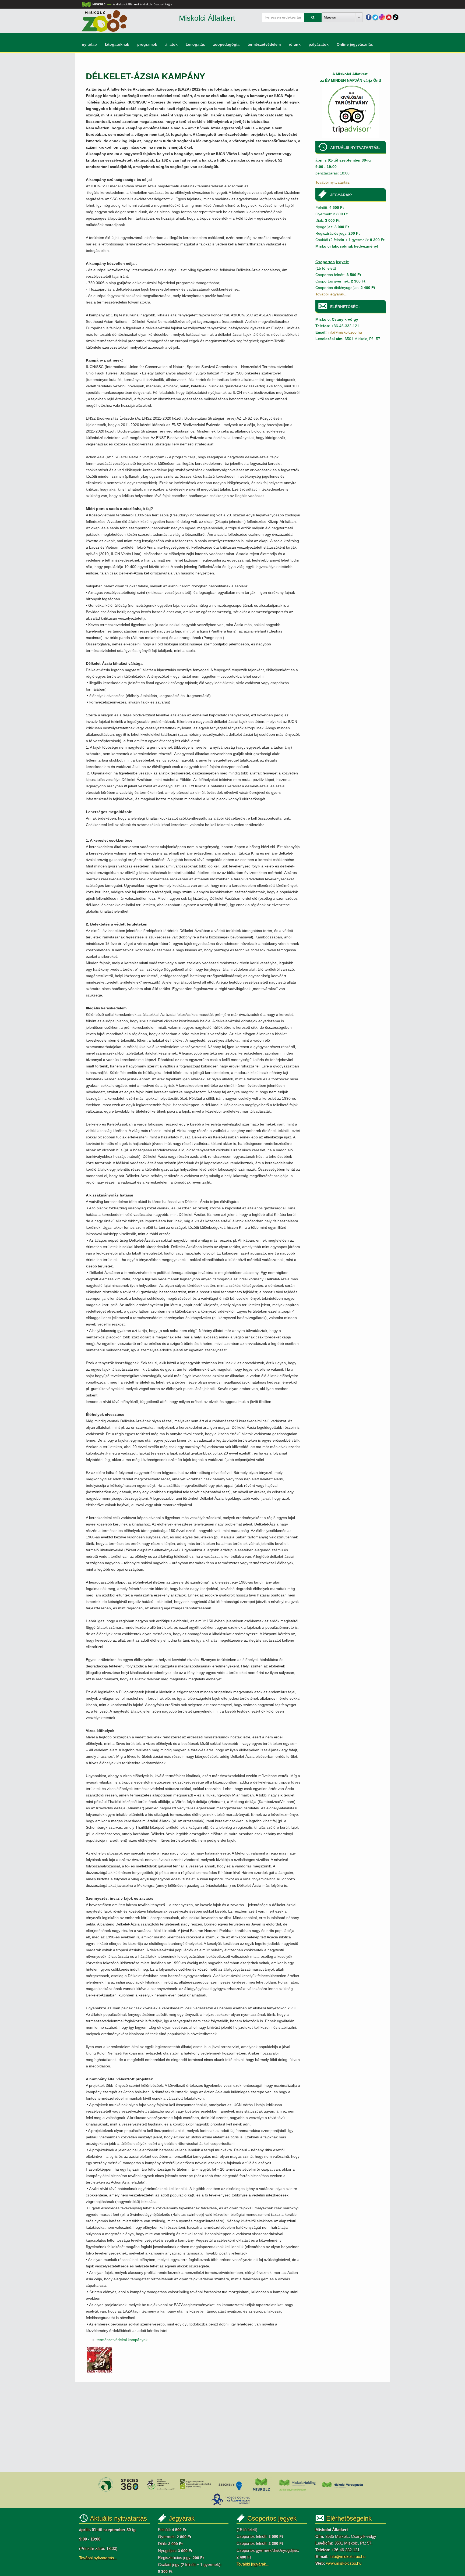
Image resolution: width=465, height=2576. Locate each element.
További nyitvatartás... (334, 182)
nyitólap (89, 44)
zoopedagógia (226, 44)
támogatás (195, 44)
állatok (171, 44)
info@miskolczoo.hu (345, 332)
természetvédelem (264, 44)
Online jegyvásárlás (355, 44)
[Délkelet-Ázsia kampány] (100, 2359)
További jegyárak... (331, 294)
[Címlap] (104, 21)
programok (147, 44)
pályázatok (319, 44)
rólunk (295, 44)
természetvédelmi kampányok (122, 2340)
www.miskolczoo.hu (344, 2563)
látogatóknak (117, 44)
